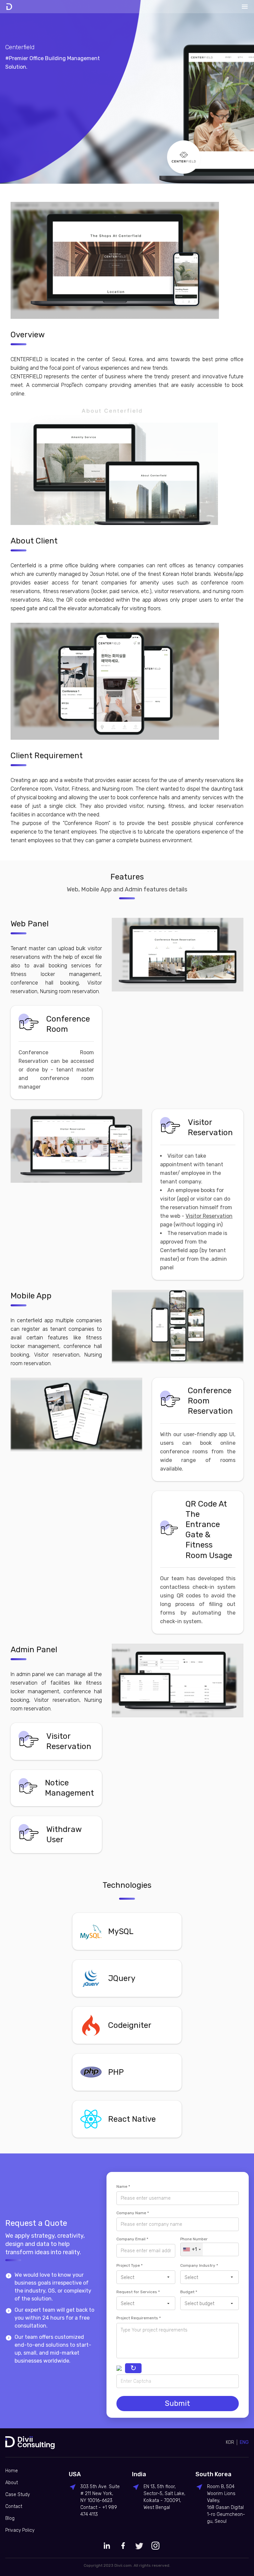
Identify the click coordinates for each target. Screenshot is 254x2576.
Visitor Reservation (209, 1216)
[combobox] (192, 2249)
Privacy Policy (20, 2530)
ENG (244, 2442)
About (12, 2483)
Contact (14, 2506)
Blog (10, 2518)
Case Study (18, 2495)
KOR (230, 2442)
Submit (178, 2403)
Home (12, 2471)
